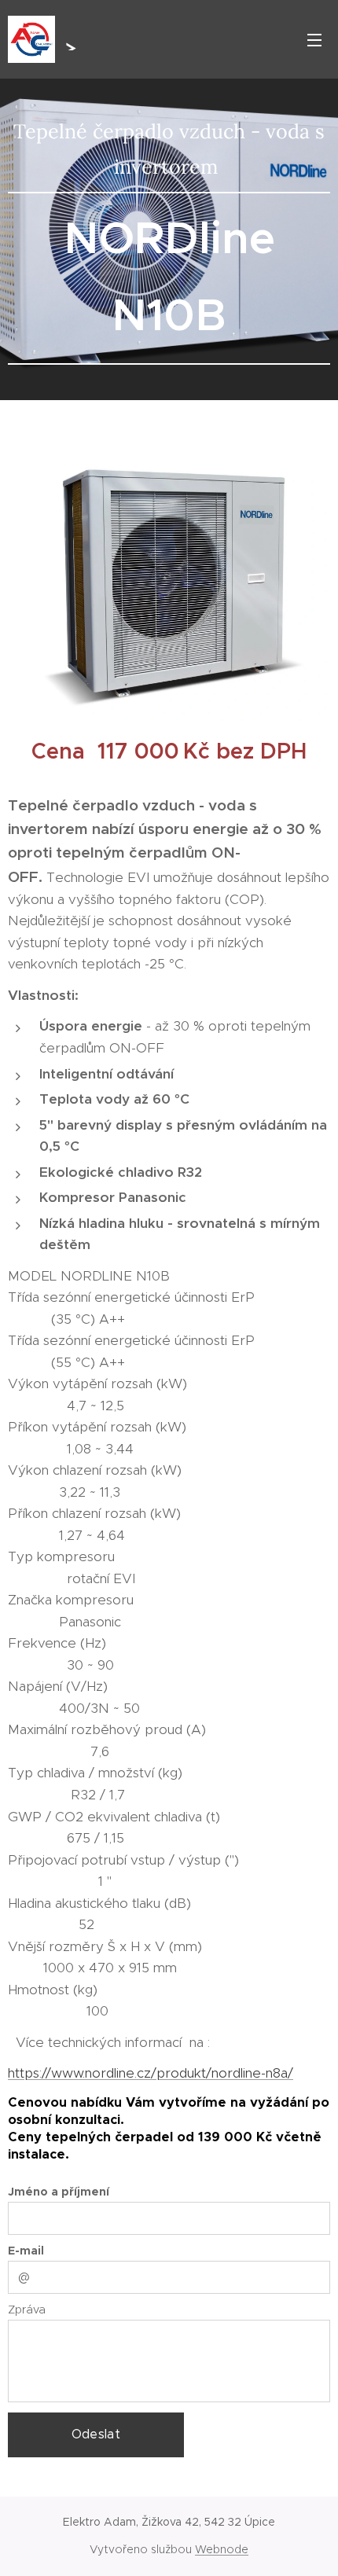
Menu (314, 39)
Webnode (222, 2549)
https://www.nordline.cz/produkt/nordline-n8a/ (151, 2073)
